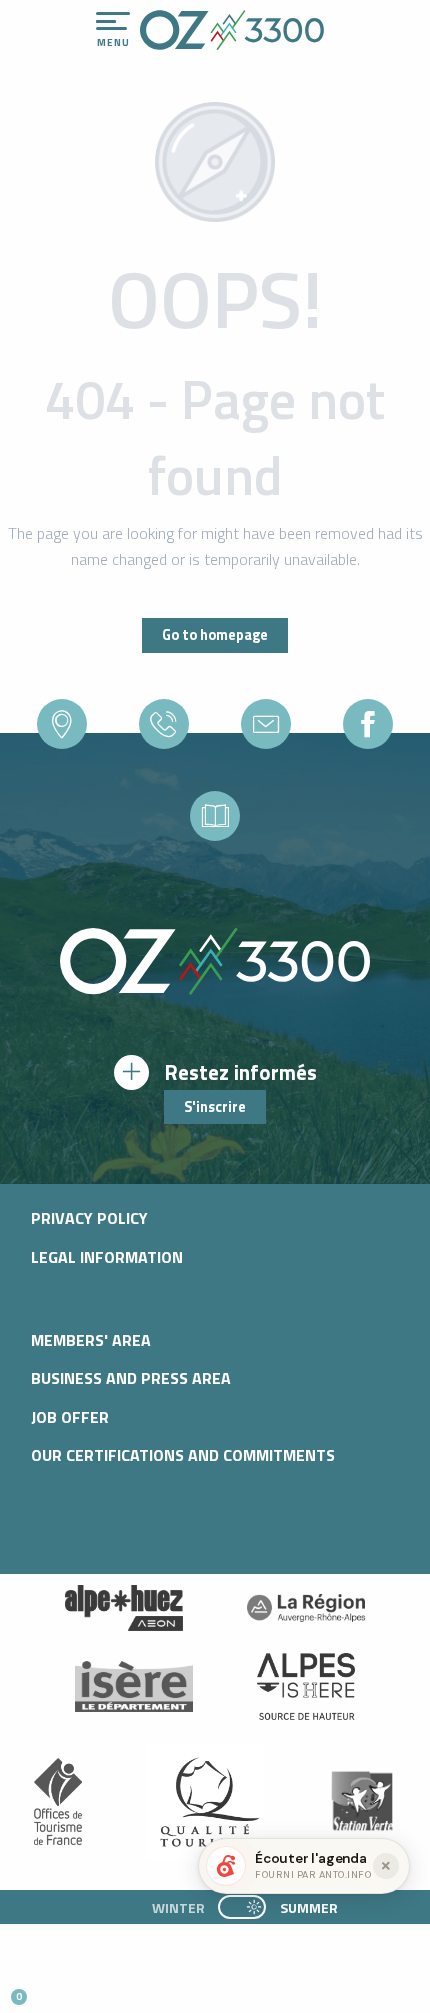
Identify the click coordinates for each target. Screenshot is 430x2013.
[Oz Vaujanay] (124, 1608)
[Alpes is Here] (306, 1687)
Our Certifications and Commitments (183, 1455)
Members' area (91, 1340)
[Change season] (248, 1907)
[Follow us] (368, 724)
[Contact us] (266, 724)
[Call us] (164, 724)
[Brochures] (215, 816)
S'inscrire (215, 1107)
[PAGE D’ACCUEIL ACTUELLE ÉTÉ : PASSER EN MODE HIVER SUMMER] (242, 1907)
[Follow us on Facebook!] (114, 1988)
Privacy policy (89, 1218)
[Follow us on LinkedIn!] (147, 1988)
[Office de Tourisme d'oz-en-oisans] (232, 30)
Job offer (70, 1417)
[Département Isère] (134, 1686)
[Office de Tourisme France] (58, 1802)
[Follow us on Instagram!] (81, 1988)
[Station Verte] (362, 1801)
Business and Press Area (131, 1378)
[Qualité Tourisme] (205, 1801)
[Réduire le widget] (386, 1866)
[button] (186, 1989)
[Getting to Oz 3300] (62, 724)
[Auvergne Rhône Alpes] (306, 1608)
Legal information (107, 1257)
